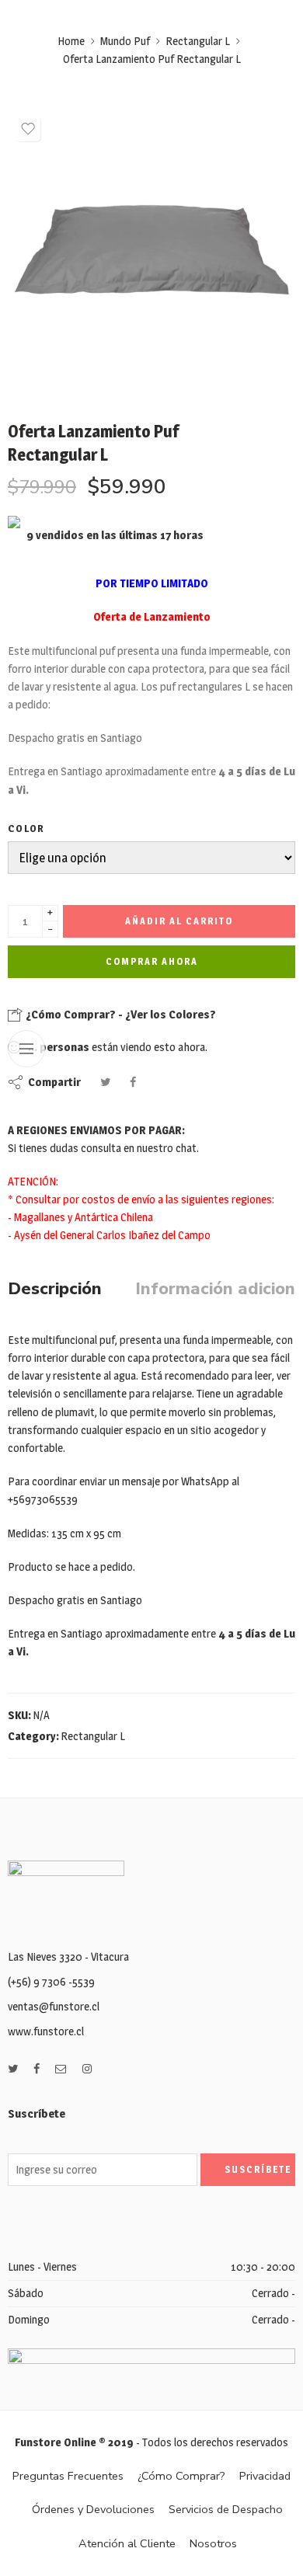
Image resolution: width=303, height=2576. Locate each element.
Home (71, 41)
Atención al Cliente (127, 2543)
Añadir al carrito (179, 921)
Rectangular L (198, 41)
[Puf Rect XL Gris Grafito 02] (151, 252)
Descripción (55, 1290)
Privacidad (265, 2476)
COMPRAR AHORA (152, 961)
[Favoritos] (28, 129)
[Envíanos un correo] (61, 2069)
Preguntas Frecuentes (68, 2476)
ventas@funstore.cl (54, 2007)
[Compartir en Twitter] (105, 1082)
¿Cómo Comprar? (181, 2476)
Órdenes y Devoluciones (93, 2509)
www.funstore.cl (46, 2031)
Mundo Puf (125, 41)
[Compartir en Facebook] (133, 1082)
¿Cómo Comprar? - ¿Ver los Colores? (120, 1014)
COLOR (26, 828)
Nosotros (213, 2543)
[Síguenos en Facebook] (37, 2069)
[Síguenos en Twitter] (13, 2069)
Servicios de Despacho (226, 2509)
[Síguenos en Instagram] (87, 2069)
